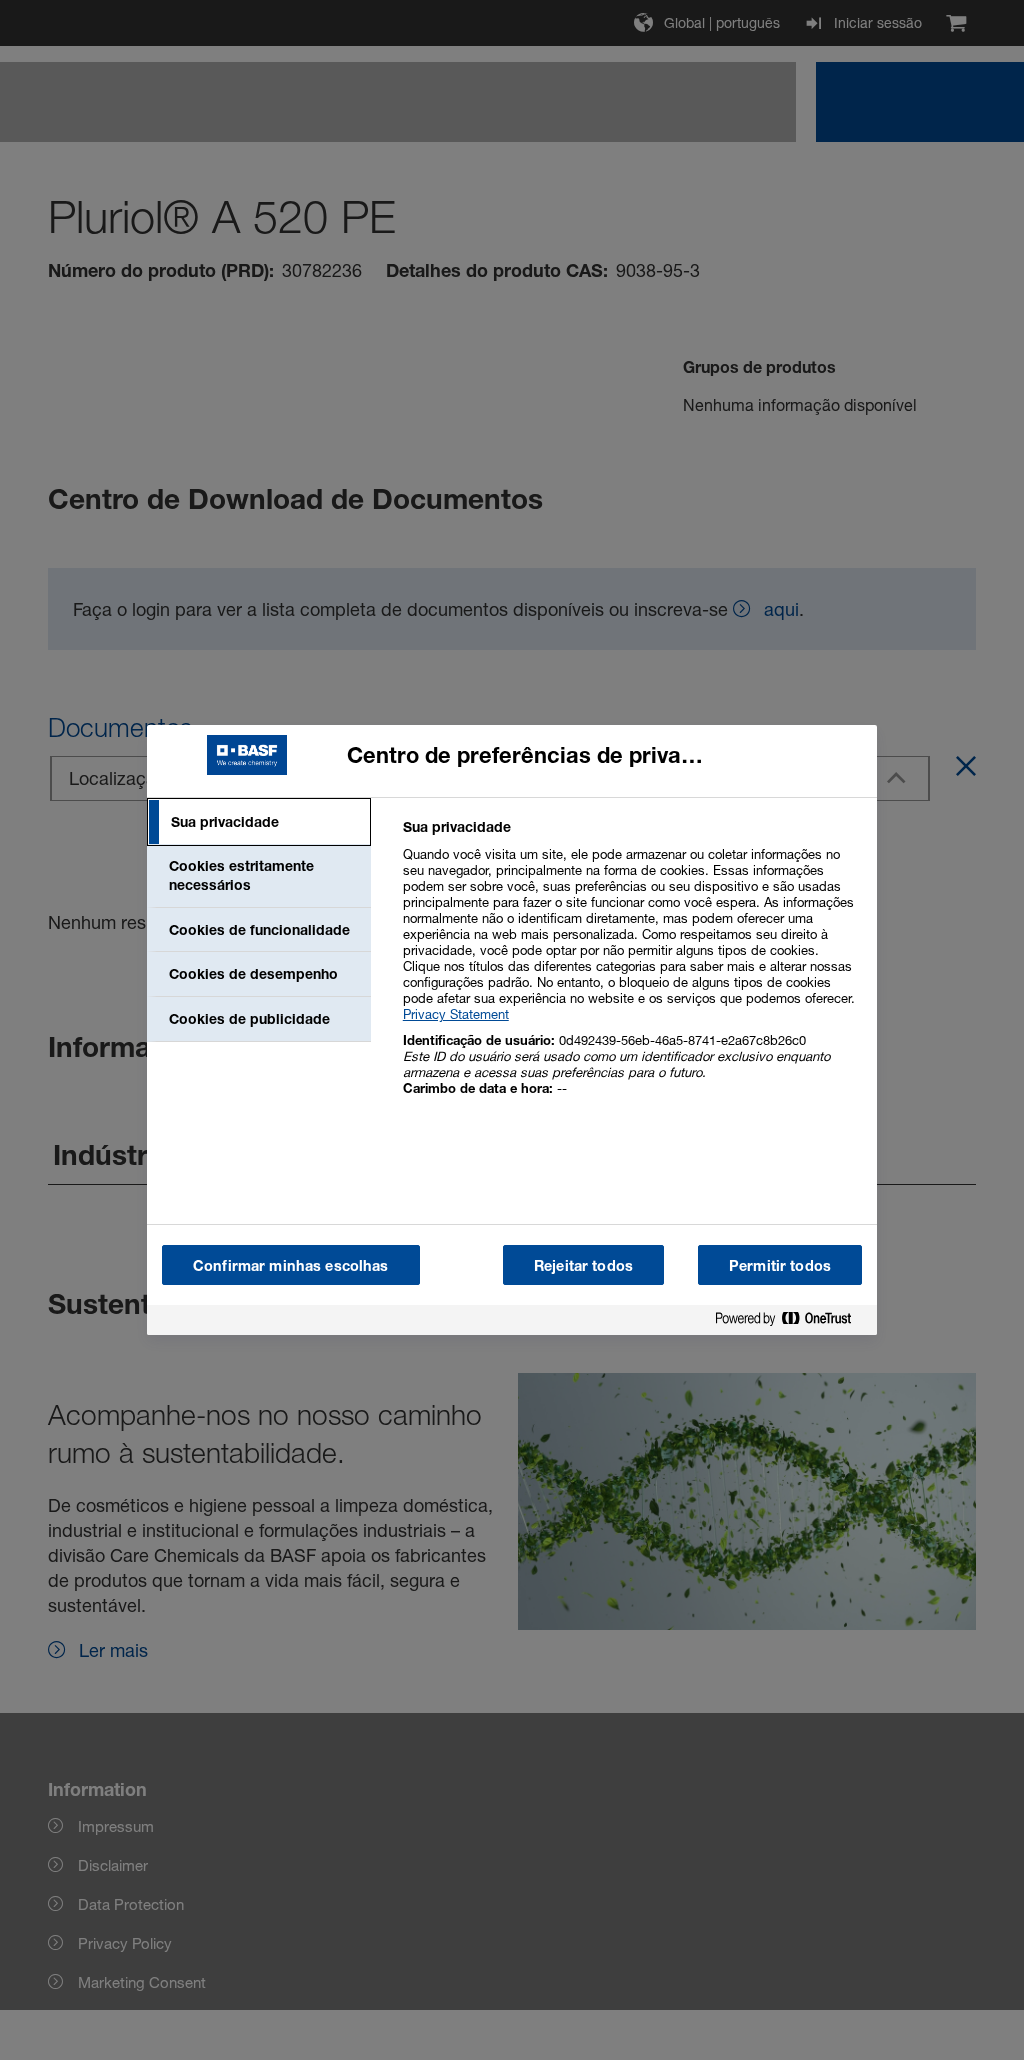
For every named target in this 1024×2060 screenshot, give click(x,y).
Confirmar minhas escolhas (291, 1265)
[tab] (259, 822)
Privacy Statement (456, 1014)
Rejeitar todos (583, 1265)
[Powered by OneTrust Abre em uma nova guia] (791, 1322)
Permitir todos (780, 1265)
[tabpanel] (631, 968)
